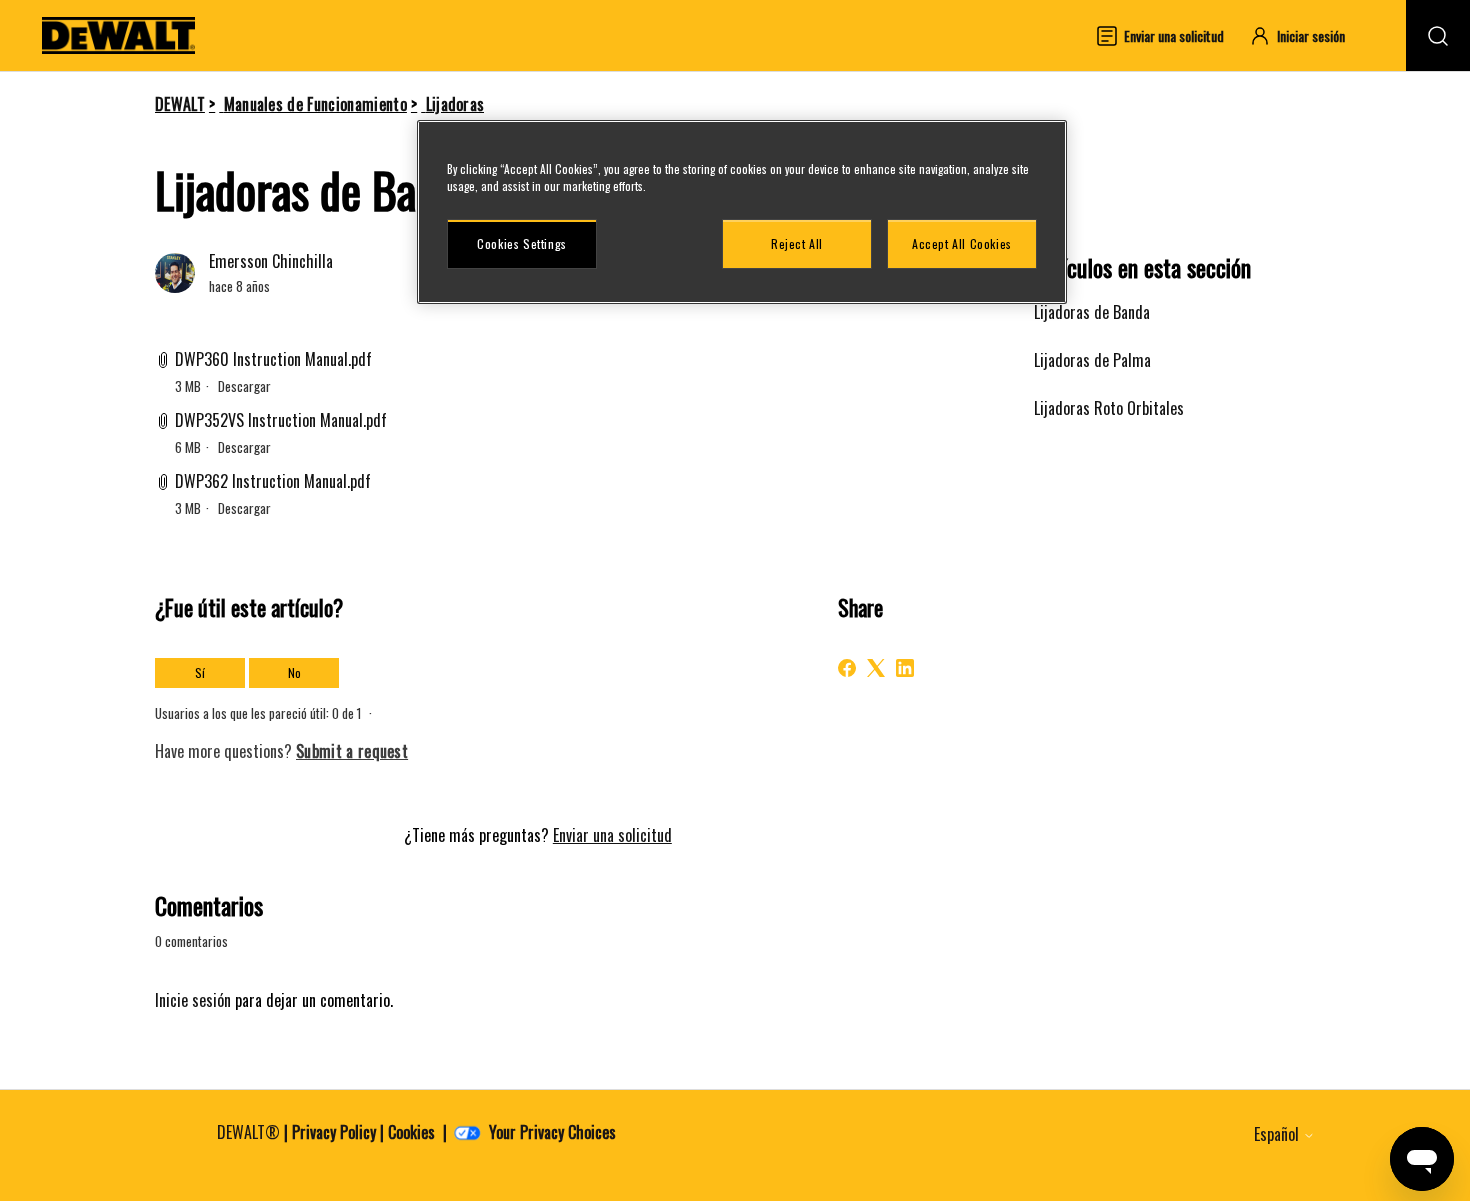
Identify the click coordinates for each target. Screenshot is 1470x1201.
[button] (1306, 35)
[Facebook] (847, 668)
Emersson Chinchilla (271, 261)
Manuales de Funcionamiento (315, 104)
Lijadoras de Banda (1092, 312)
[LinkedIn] (905, 668)
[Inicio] (119, 35)
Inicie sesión (193, 1000)
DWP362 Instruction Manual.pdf (273, 481)
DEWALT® (248, 1132)
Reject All (797, 243)
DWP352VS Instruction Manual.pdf (281, 420)
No (294, 672)
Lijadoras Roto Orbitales (1109, 408)
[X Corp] (876, 668)
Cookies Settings (522, 243)
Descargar (244, 386)
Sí (200, 672)
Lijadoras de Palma (1092, 360)
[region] (742, 212)
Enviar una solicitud (612, 835)
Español (1278, 1134)
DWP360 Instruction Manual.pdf (273, 359)
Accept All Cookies (962, 243)
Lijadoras (455, 104)
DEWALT (180, 104)
